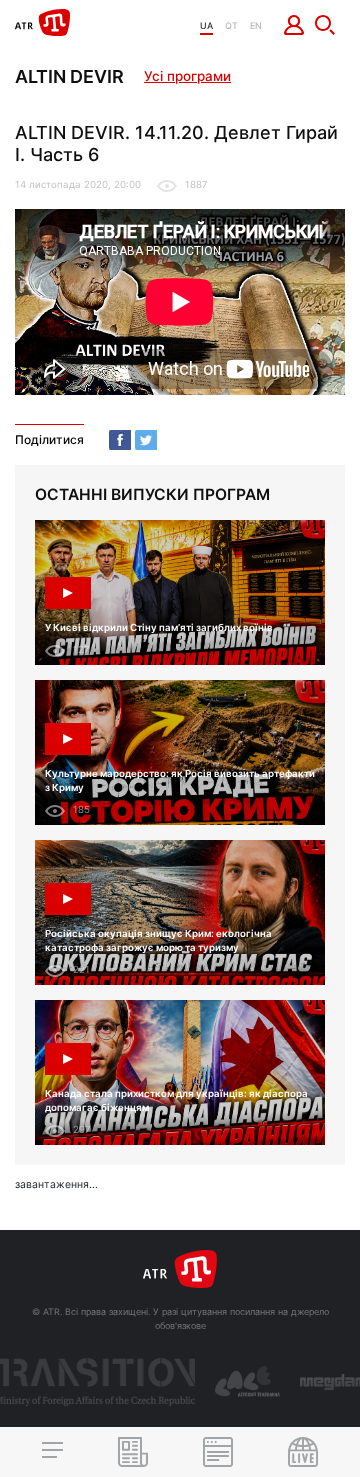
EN (256, 25)
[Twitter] (146, 440)
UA (206, 25)
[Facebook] (120, 440)
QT (231, 25)
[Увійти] (294, 25)
